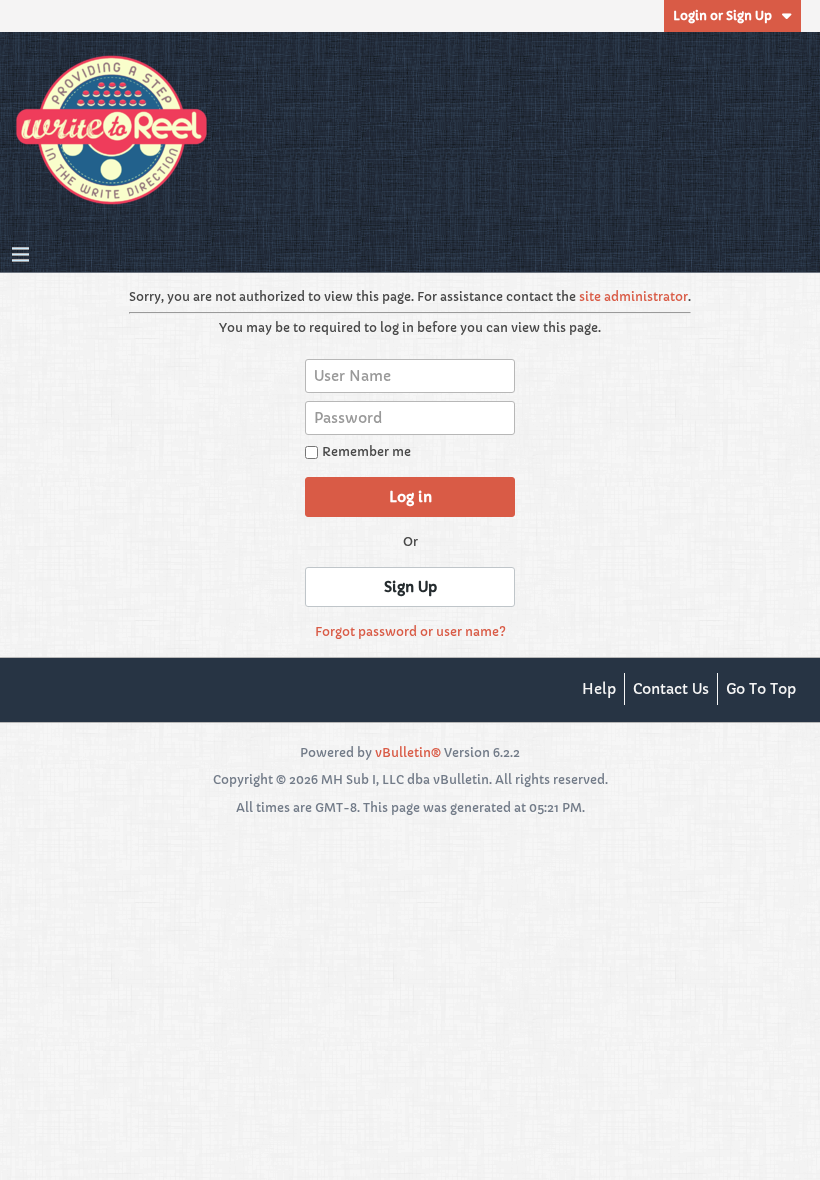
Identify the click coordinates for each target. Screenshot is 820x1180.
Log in (410, 497)
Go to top (761, 689)
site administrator (633, 296)
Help (599, 689)
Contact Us (671, 689)
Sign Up (410, 587)
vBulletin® (408, 752)
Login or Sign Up (722, 15)
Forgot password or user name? (410, 631)
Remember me (366, 451)
